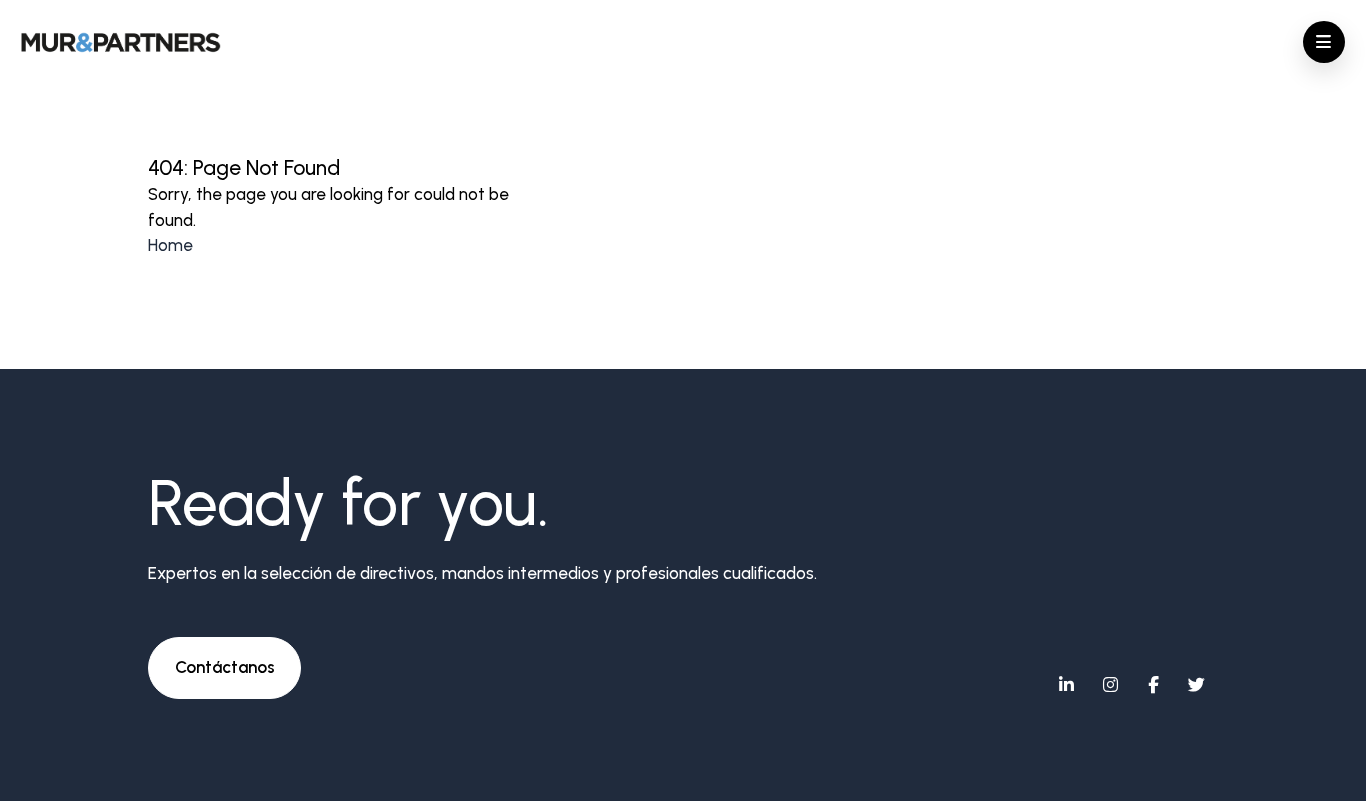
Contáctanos (225, 667)
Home (170, 245)
